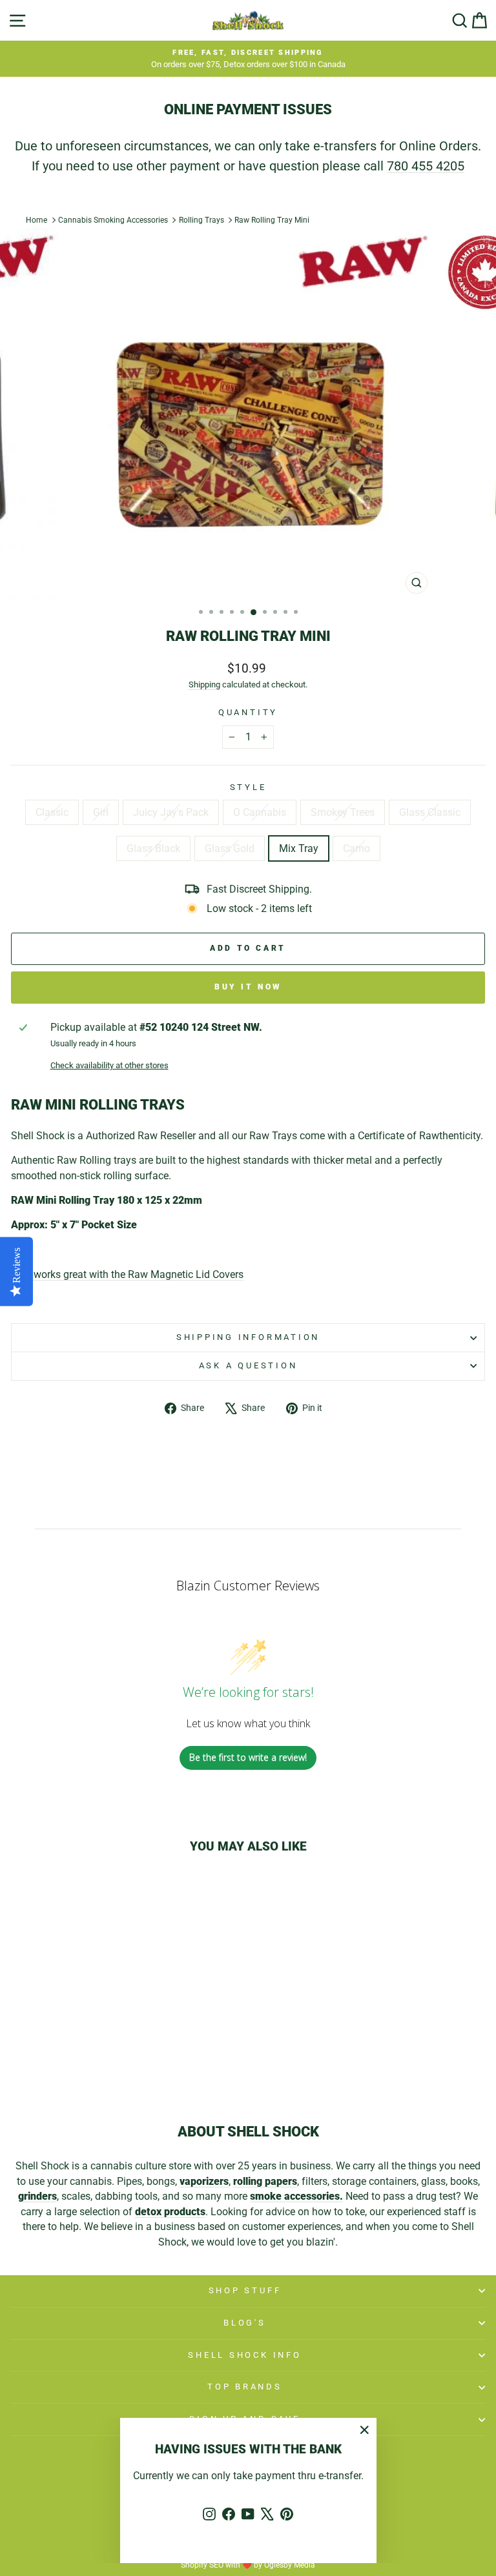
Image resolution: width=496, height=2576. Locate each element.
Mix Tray (299, 848)
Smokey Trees (343, 812)
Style (248, 787)
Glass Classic (430, 812)
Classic (52, 812)
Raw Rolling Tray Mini (272, 220)
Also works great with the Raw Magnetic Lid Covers (127, 1274)
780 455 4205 (426, 166)
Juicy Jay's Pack (171, 812)
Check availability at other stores (109, 1065)
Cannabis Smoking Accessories (113, 220)
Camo (356, 848)
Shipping (204, 685)
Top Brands (245, 2387)
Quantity (248, 712)
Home (36, 220)
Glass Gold (230, 848)
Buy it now (248, 987)
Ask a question (248, 1365)
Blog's (245, 2323)
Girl (101, 812)
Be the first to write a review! (248, 1757)
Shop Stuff (245, 2290)
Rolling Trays (201, 220)
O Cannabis (260, 812)
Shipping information (248, 1337)
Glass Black (153, 848)
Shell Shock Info (244, 2355)
